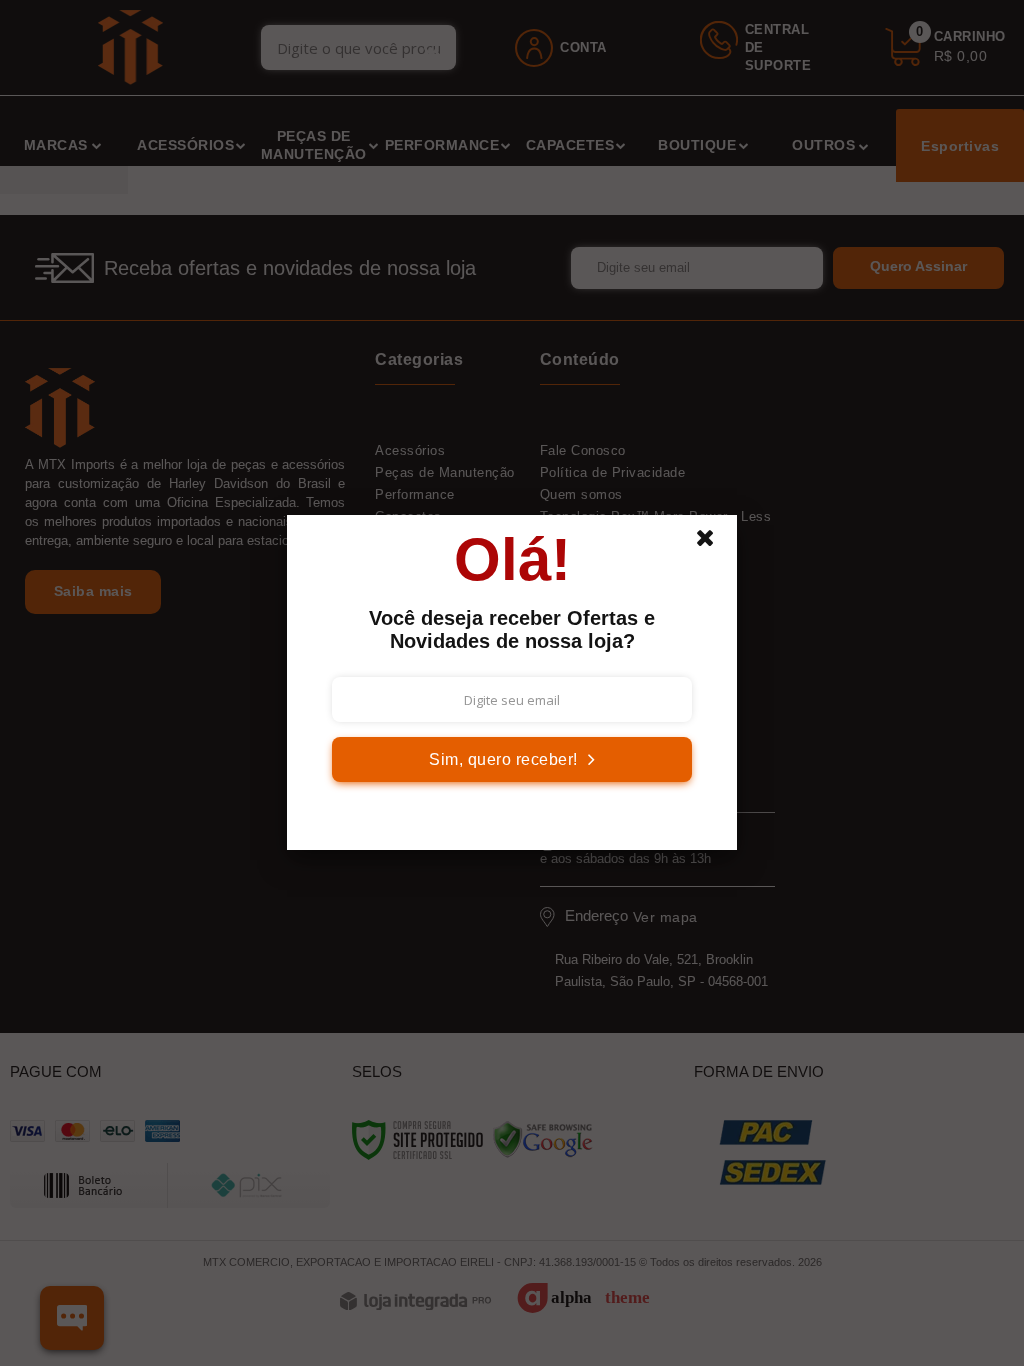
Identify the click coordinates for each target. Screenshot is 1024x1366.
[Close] (714, 543)
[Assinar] (512, 759)
